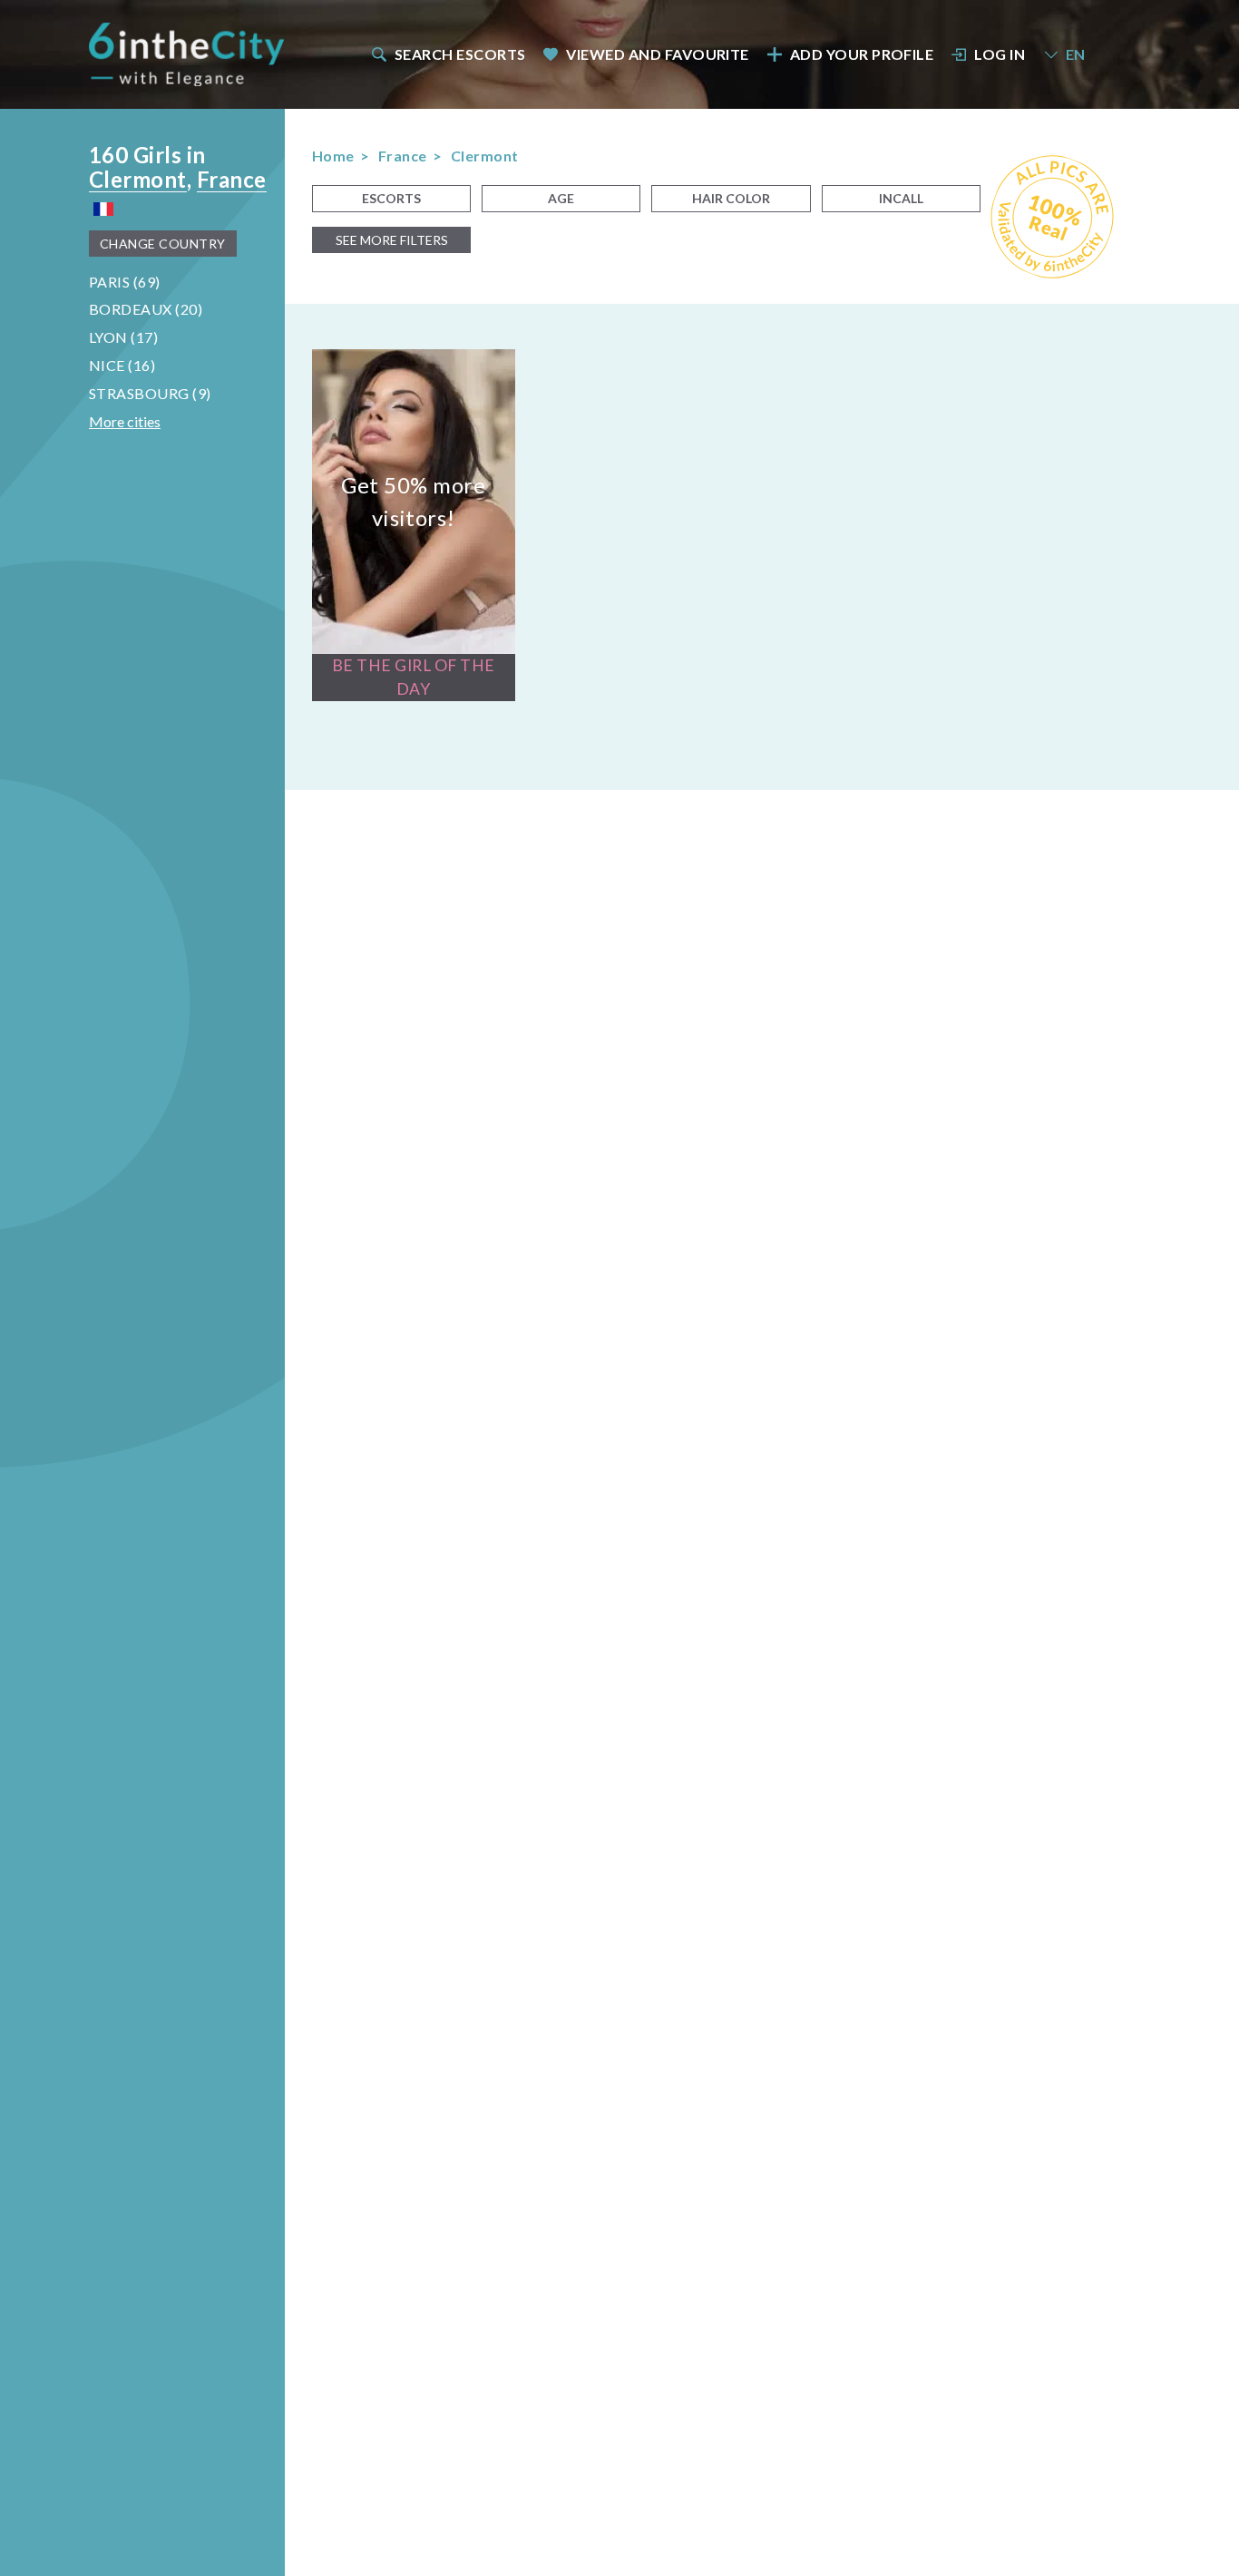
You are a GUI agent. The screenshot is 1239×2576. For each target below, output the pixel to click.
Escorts (391, 198)
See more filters (392, 240)
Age (561, 198)
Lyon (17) (123, 337)
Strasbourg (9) (150, 393)
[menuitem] (447, 54)
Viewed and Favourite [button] (658, 54)
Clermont (138, 179)
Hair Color (731, 198)
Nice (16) (122, 365)
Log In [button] (1000, 54)
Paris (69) (125, 282)
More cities (125, 421)
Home (333, 156)
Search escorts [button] (460, 54)
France (232, 179)
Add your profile (862, 54)
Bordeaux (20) (146, 309)
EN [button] (1076, 54)
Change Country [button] (163, 244)
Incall (901, 198)
